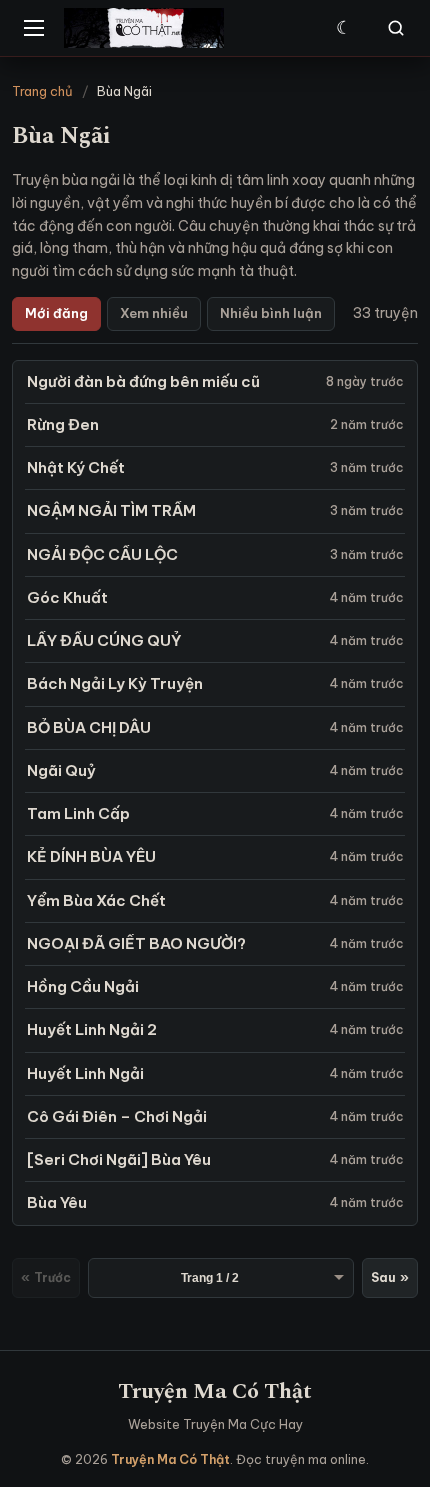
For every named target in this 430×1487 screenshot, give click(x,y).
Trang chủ (42, 91)
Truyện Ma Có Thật (215, 1391)
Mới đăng (56, 313)
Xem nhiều (154, 313)
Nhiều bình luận (271, 313)
